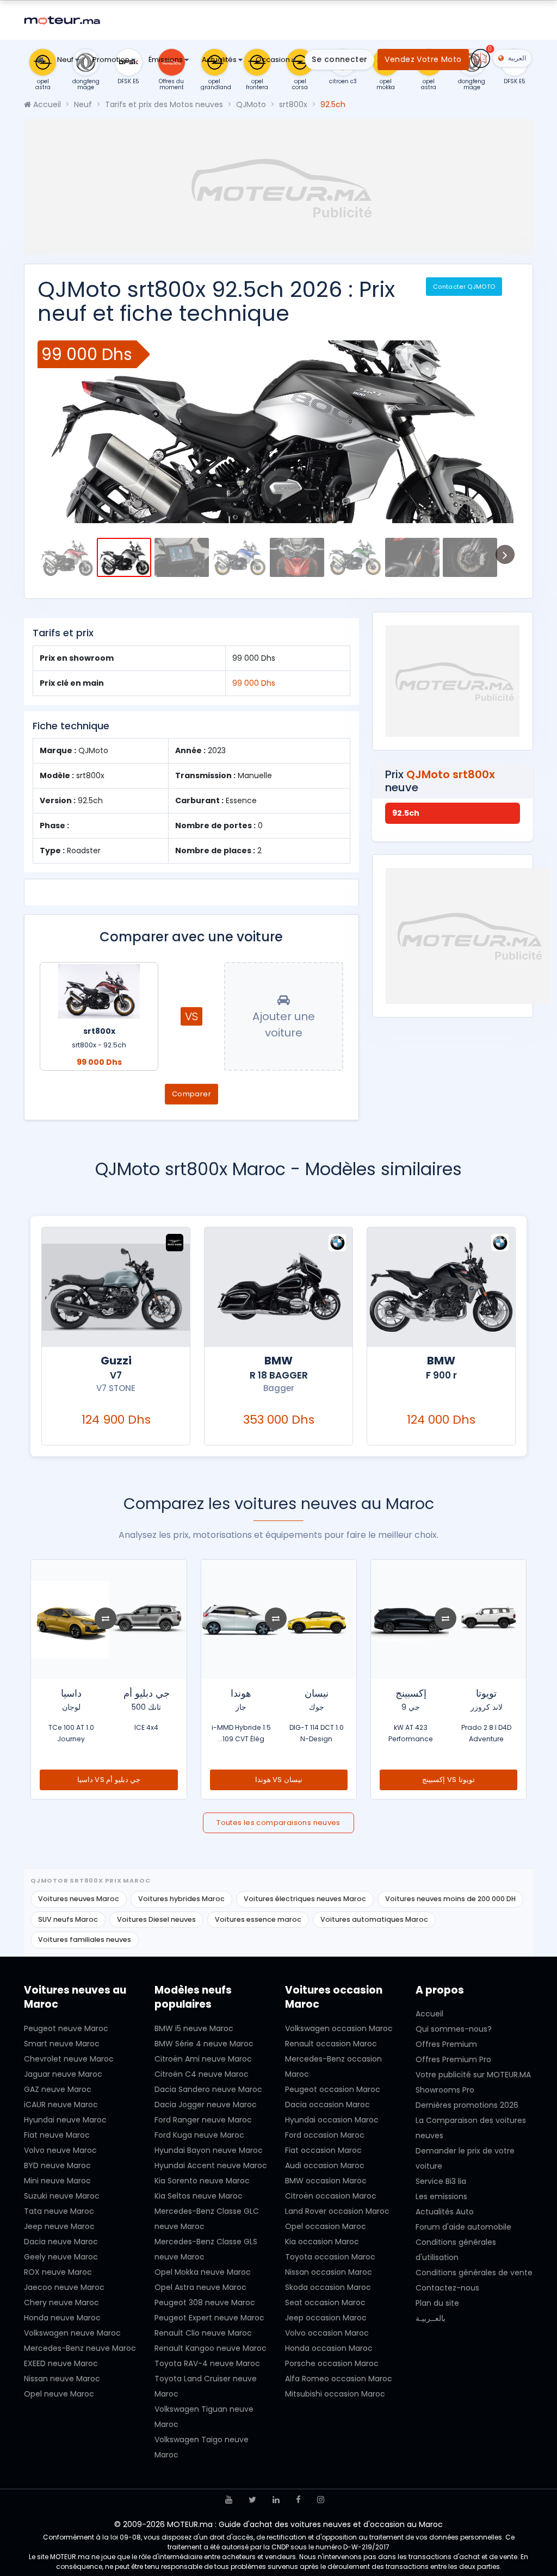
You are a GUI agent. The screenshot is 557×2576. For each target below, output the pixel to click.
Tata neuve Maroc (59, 2211)
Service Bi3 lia (441, 2181)
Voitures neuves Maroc (79, 1899)
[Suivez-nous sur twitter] (252, 2500)
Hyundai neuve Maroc (65, 2120)
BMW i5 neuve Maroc (194, 2028)
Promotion (112, 60)
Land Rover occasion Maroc (337, 2211)
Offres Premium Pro (453, 2059)
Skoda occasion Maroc (328, 2287)
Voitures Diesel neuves (156, 1919)
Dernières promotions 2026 (467, 2105)
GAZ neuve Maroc (58, 2089)
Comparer (191, 1094)
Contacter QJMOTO (464, 287)
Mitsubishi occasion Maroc (335, 2394)
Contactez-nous (447, 2288)
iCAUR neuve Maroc (61, 2105)
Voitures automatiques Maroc (374, 1919)
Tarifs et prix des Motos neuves (164, 104)
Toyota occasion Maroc (330, 2257)
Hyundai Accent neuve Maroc (211, 2165)
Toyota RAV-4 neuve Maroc (207, 2363)
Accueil (46, 104)
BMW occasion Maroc (326, 2181)
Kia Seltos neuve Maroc (199, 2196)
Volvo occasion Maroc (327, 2333)
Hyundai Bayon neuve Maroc (209, 2150)
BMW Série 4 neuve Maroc (204, 2044)
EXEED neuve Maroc (61, 2363)
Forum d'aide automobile (463, 2227)
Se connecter (339, 59)
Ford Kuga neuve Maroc (199, 2135)
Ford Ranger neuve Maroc (203, 2120)
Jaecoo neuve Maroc (64, 2287)
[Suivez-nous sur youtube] (229, 2500)
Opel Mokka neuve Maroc (203, 2272)
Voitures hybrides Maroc (181, 1899)
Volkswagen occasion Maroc (339, 2028)
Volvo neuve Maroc (60, 2150)
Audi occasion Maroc (325, 2165)
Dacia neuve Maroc (61, 2242)
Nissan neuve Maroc (62, 2379)
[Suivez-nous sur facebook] (298, 2500)
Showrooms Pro (445, 2090)
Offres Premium (446, 2044)
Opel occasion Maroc (326, 2226)
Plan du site (437, 2303)
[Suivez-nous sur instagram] (321, 2500)
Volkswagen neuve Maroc (72, 2333)
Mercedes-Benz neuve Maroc (80, 2348)
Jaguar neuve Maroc (63, 2074)
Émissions (166, 60)
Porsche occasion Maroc (332, 2363)
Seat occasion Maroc (325, 2302)
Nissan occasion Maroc (329, 2272)
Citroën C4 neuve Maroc (202, 2074)
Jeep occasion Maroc (326, 2318)
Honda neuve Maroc (62, 2318)
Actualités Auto (445, 2212)
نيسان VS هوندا (449, 1780)
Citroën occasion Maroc (331, 2196)
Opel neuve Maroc (59, 2394)
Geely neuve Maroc (61, 2257)
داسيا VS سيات (109, 1780)
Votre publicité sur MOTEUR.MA (473, 2075)
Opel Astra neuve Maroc (200, 2287)
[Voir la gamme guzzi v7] (278, 1287)
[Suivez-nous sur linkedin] (276, 2500)
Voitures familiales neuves (85, 1939)
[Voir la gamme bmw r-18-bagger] (441, 1287)
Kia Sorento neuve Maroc (202, 2181)
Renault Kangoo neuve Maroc (211, 2348)
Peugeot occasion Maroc (333, 2089)
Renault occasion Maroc (331, 2044)
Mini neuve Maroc (57, 2181)
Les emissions (441, 2196)
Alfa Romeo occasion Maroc (339, 2379)
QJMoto (251, 104)
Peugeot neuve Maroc (66, 2028)
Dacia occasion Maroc (327, 2105)
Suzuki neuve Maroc (62, 2196)
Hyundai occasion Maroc (332, 2120)
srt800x (293, 104)
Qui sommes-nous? (454, 2029)
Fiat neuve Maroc (57, 2135)
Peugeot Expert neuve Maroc (209, 2318)
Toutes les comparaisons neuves (278, 1823)
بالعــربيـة (431, 2318)
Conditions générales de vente (474, 2273)
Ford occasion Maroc (325, 2135)
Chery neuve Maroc (61, 2302)
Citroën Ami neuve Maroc (203, 2059)
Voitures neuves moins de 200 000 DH (450, 1899)
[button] (54, 432)
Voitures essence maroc (258, 1919)
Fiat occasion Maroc (323, 2150)
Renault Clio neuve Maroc (203, 2333)
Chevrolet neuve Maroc (69, 2059)
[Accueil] (40, 61)
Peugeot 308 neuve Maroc (205, 2302)
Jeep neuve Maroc (59, 2226)
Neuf (66, 60)
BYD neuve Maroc (57, 2165)
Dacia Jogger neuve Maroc (206, 2105)
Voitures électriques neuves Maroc (305, 1899)
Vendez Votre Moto (423, 59)
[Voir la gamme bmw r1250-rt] (116, 1287)
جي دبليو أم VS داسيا (278, 1780)
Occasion (274, 60)
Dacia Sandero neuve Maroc (208, 2089)
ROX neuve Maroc (58, 2272)
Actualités (220, 60)
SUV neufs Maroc (68, 1919)
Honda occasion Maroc (329, 2348)
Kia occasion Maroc (322, 2242)
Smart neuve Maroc (62, 2044)
